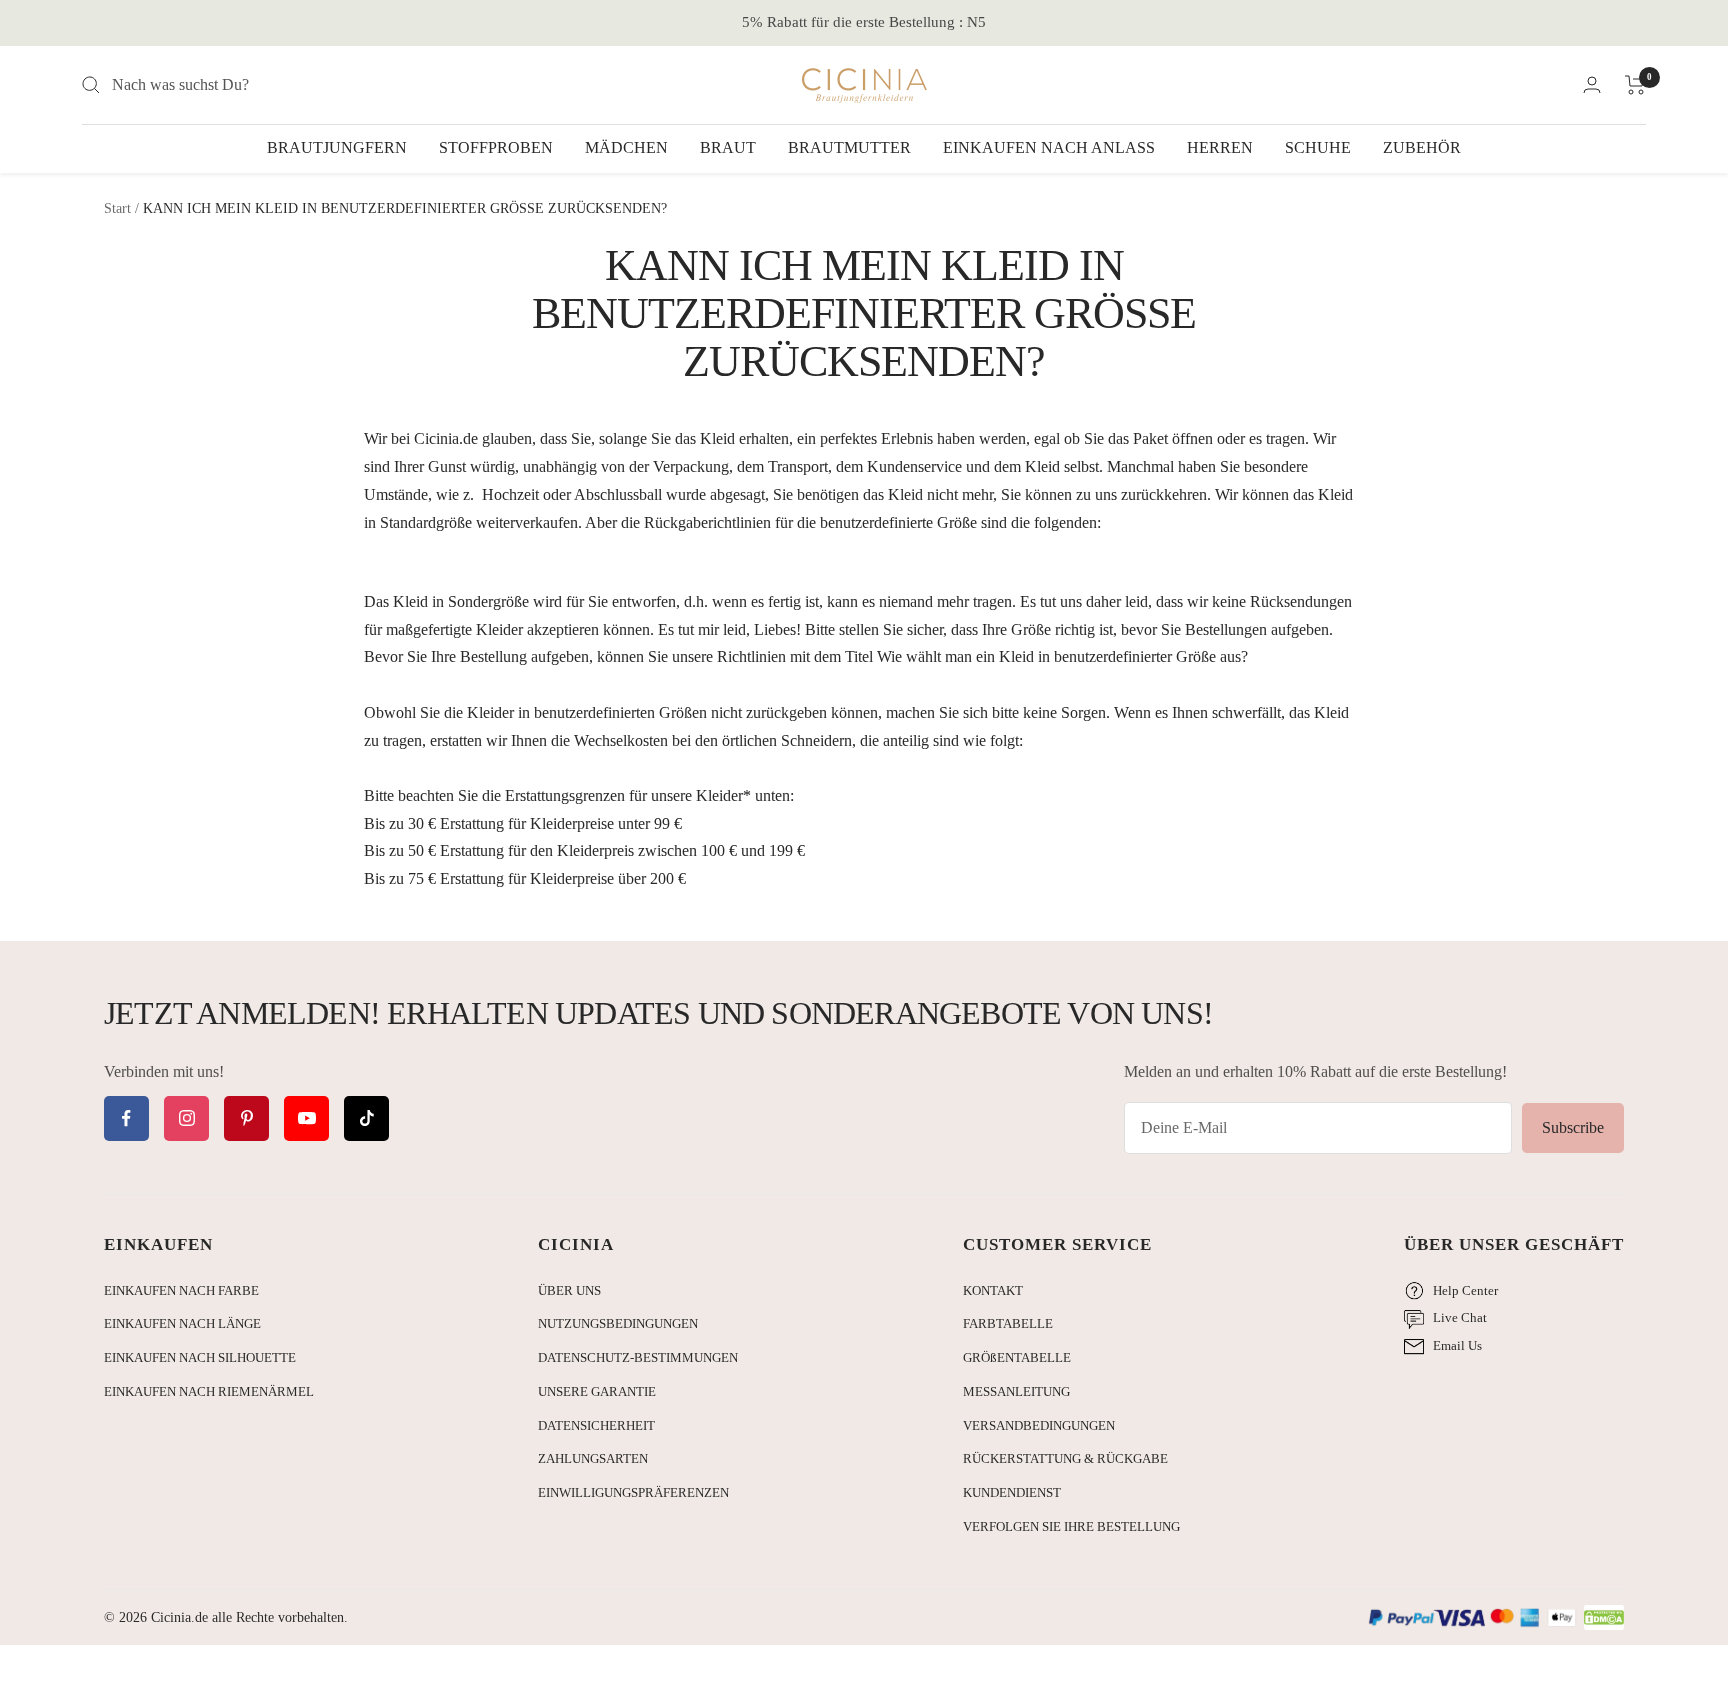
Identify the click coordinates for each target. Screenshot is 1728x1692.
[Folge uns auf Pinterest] (246, 1118)
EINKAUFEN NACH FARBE (181, 1290)
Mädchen (626, 147)
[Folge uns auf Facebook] (126, 1118)
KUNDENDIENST (1012, 1492)
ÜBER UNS (569, 1290)
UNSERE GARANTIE (597, 1391)
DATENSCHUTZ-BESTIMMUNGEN (638, 1357)
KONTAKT (993, 1290)
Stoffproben (496, 147)
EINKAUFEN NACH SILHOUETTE (200, 1357)
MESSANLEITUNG (1016, 1391)
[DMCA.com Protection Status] (1604, 1618)
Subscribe (1573, 1127)
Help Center (1465, 1290)
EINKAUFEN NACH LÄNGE (182, 1323)
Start (117, 208)
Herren (1220, 147)
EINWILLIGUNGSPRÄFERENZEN (633, 1492)
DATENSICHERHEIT (596, 1425)
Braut (728, 147)
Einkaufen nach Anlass (1049, 147)
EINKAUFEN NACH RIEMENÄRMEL (209, 1391)
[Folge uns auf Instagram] (186, 1118)
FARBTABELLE (1008, 1323)
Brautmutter (849, 147)
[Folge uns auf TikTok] (366, 1118)
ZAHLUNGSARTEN (593, 1458)
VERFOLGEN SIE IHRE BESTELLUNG (1071, 1526)
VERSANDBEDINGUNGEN (1039, 1425)
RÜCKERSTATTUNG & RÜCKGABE (1065, 1458)
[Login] (1592, 84)
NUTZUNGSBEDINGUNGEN (618, 1323)
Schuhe (1318, 147)
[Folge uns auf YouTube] (306, 1118)
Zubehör (1422, 147)
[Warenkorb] (1635, 85)
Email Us (1457, 1345)
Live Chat (1460, 1317)
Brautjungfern (337, 147)
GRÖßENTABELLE (1017, 1357)
